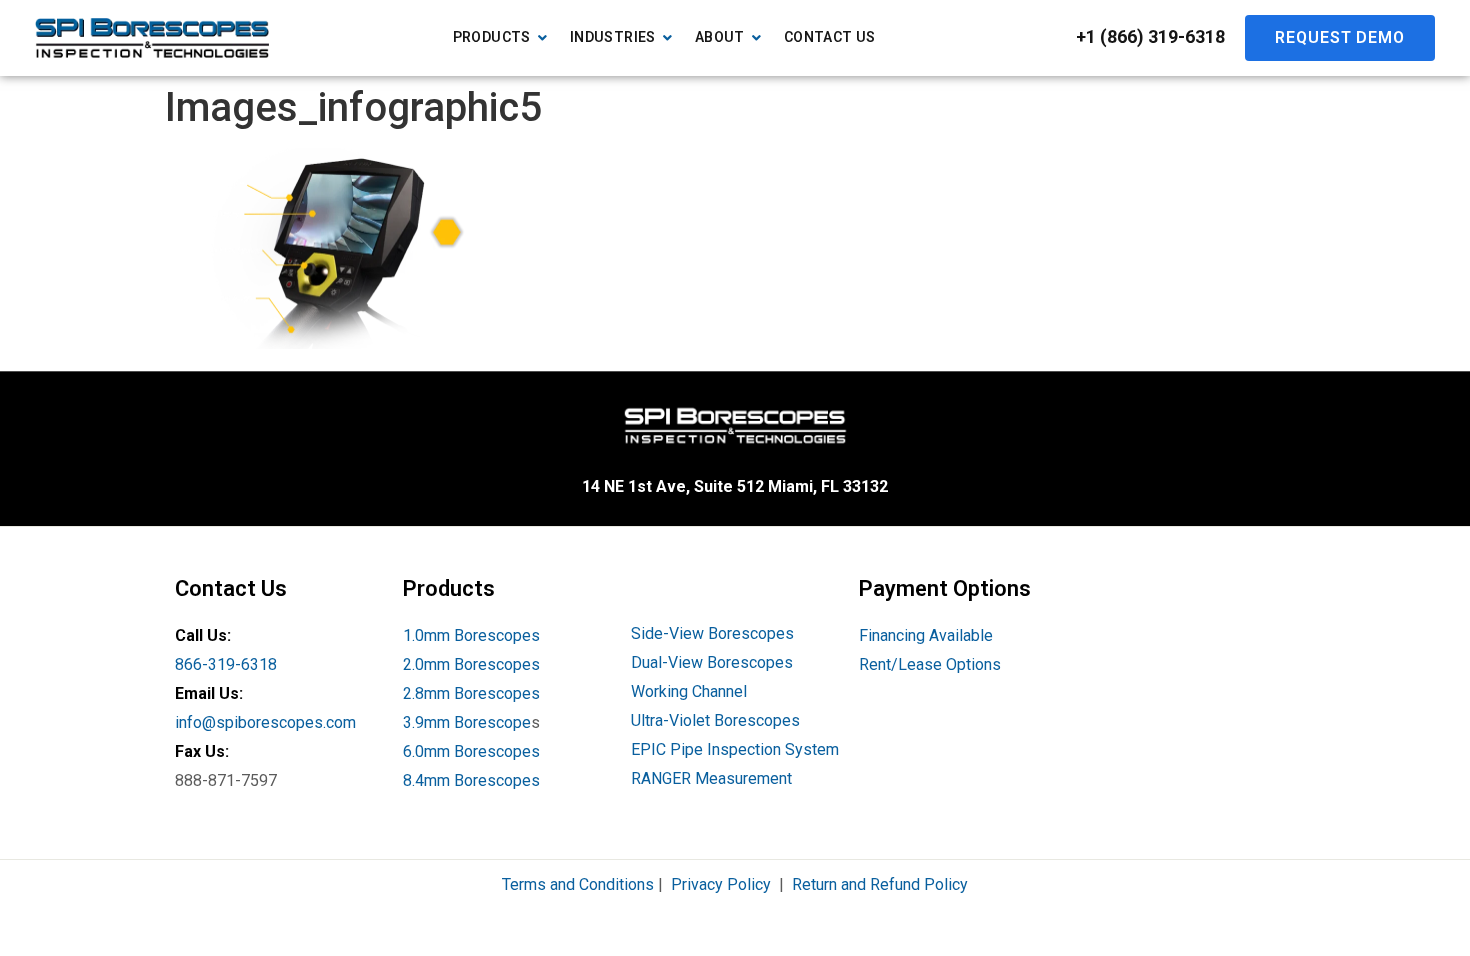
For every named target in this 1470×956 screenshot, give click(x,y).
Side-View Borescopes (712, 633)
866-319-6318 (226, 664)
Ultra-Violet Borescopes (715, 720)
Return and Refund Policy (880, 884)
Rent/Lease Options (930, 664)
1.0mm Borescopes (471, 635)
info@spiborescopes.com (265, 722)
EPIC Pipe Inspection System (735, 749)
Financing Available (926, 635)
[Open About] (757, 37)
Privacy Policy (721, 884)
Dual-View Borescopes (712, 662)
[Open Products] (543, 37)
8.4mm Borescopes (471, 780)
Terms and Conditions (578, 884)
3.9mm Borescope (467, 722)
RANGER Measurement (711, 778)
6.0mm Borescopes (471, 751)
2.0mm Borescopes (471, 664)
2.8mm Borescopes (471, 693)
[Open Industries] (668, 37)
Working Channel (689, 691)
